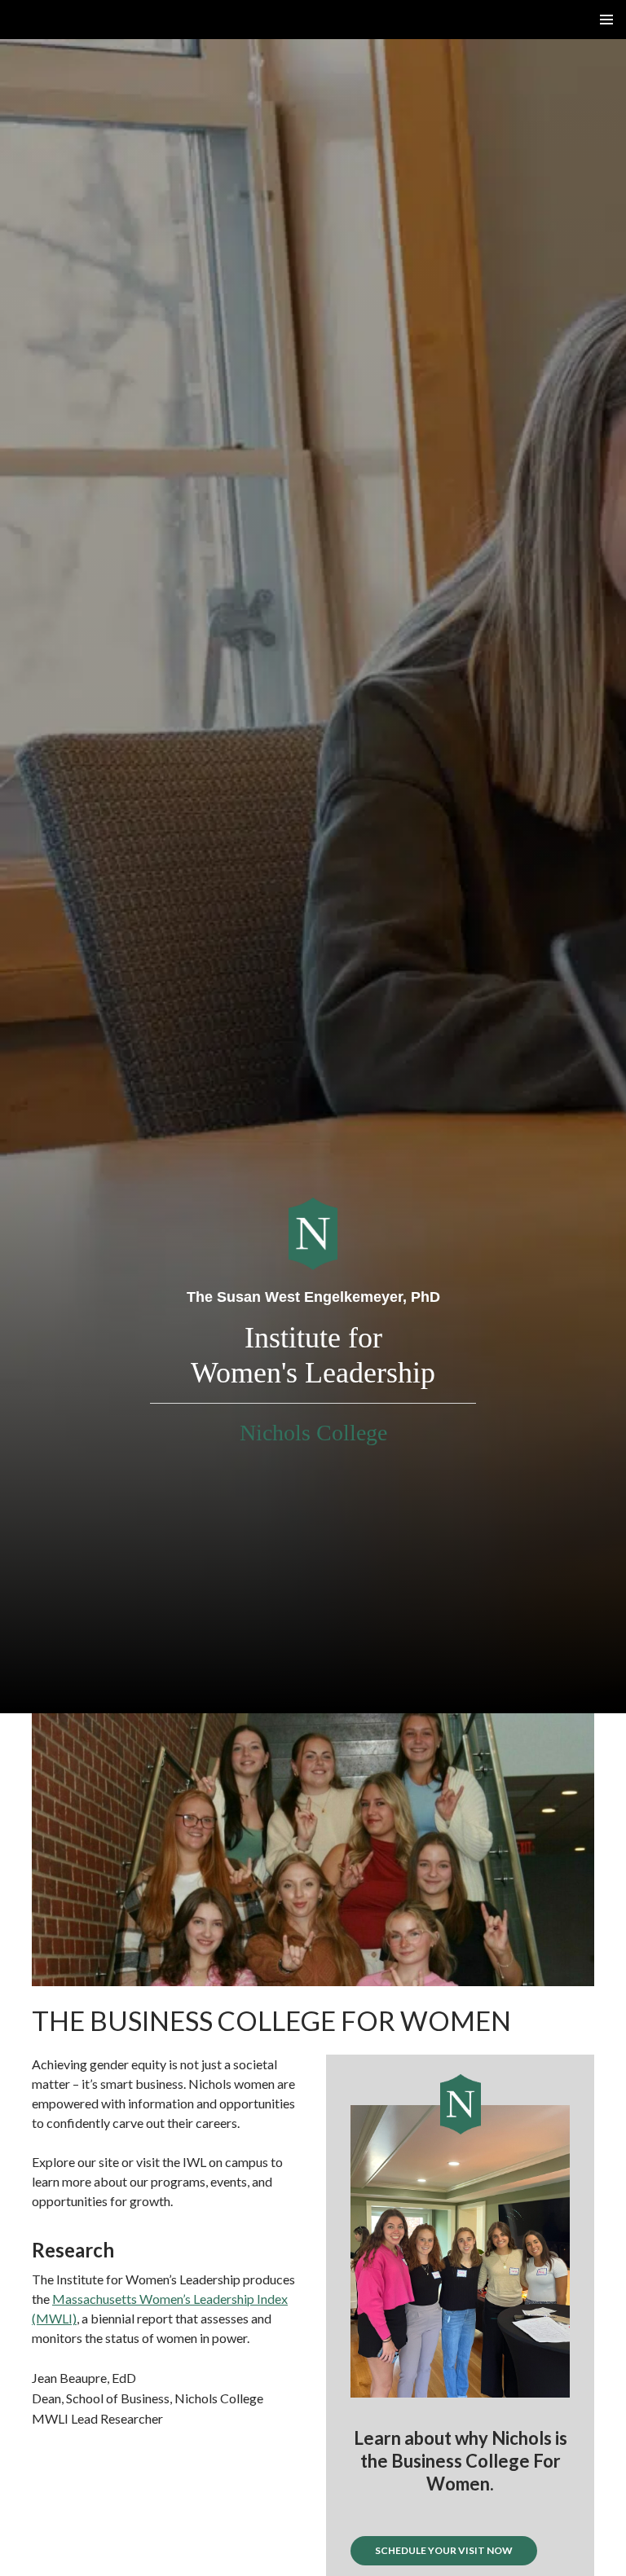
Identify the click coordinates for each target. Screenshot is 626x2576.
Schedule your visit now (444, 2550)
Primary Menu (606, 20)
